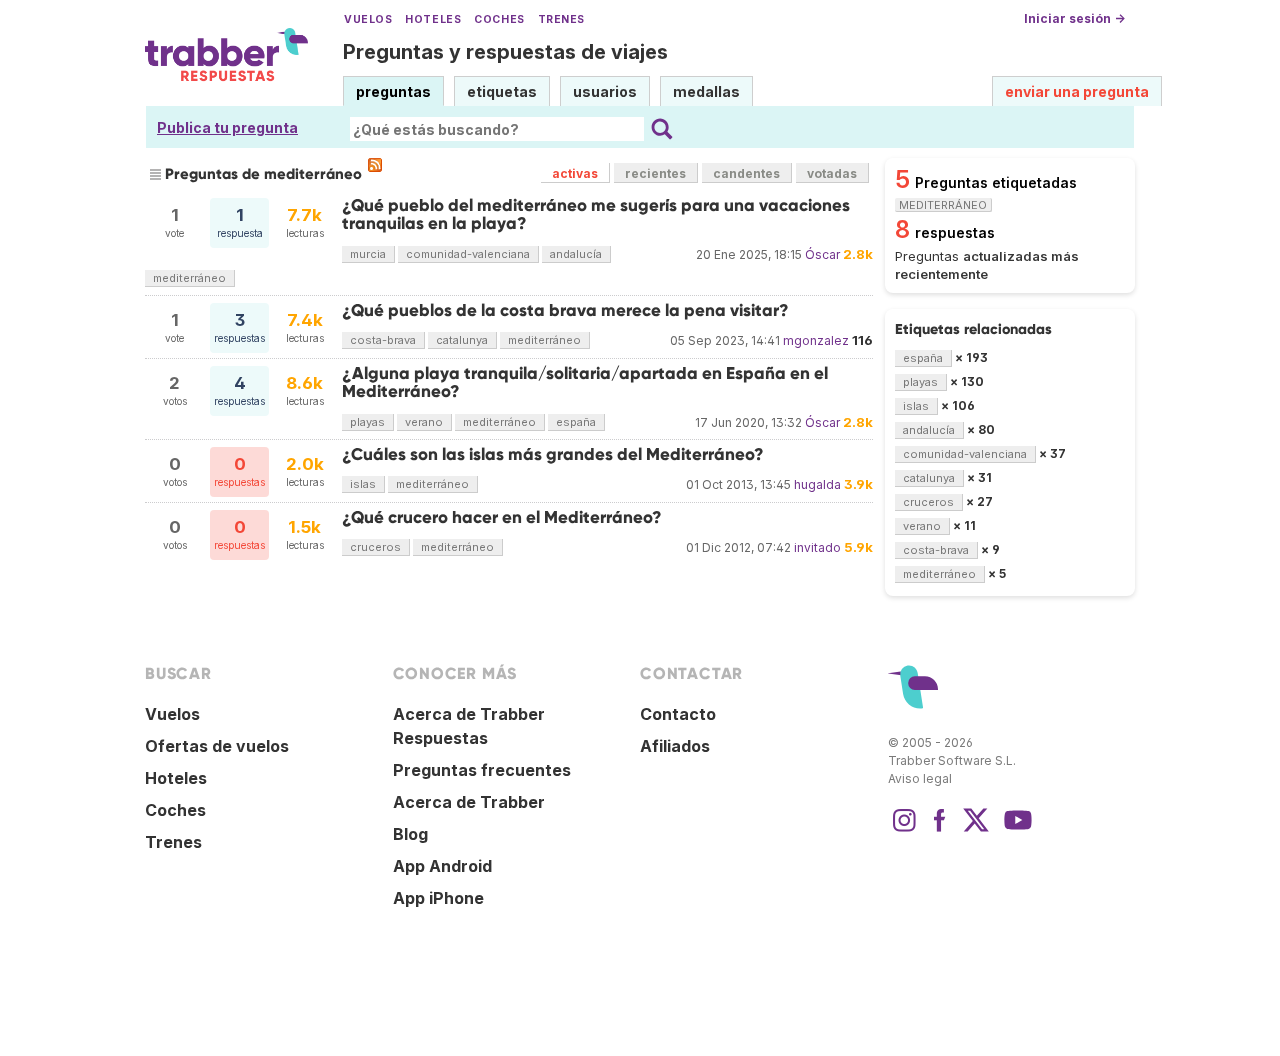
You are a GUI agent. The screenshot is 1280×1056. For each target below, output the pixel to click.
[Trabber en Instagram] (904, 830)
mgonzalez (816, 340)
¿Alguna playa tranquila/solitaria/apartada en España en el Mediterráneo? (585, 382)
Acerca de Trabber (469, 802)
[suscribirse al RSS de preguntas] (375, 165)
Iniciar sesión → (1074, 18)
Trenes (561, 19)
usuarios (605, 91)
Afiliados (675, 746)
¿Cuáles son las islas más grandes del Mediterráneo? (553, 454)
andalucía (576, 254)
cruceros (375, 547)
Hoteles (433, 19)
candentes (746, 173)
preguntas (393, 91)
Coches (499, 19)
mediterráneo (189, 278)
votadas (832, 173)
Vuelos (368, 19)
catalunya (462, 340)
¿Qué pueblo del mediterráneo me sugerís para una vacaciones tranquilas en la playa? (596, 214)
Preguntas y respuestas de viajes (505, 52)
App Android (442, 866)
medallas (706, 91)
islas (363, 484)
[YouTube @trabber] (1015, 830)
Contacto (678, 714)
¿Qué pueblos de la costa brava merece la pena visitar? (565, 310)
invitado (817, 547)
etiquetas (502, 91)
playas (367, 422)
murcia (368, 254)
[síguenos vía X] (976, 830)
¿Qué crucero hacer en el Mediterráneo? (502, 517)
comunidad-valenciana (468, 254)
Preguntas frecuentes (482, 770)
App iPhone (438, 898)
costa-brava (383, 340)
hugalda (817, 484)
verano (424, 422)
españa (576, 422)
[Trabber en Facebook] (940, 830)
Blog (410, 834)
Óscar (822, 254)
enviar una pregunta (1077, 91)
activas (575, 173)
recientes (655, 173)
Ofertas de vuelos (217, 746)
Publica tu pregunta (227, 127)
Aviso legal (920, 778)
